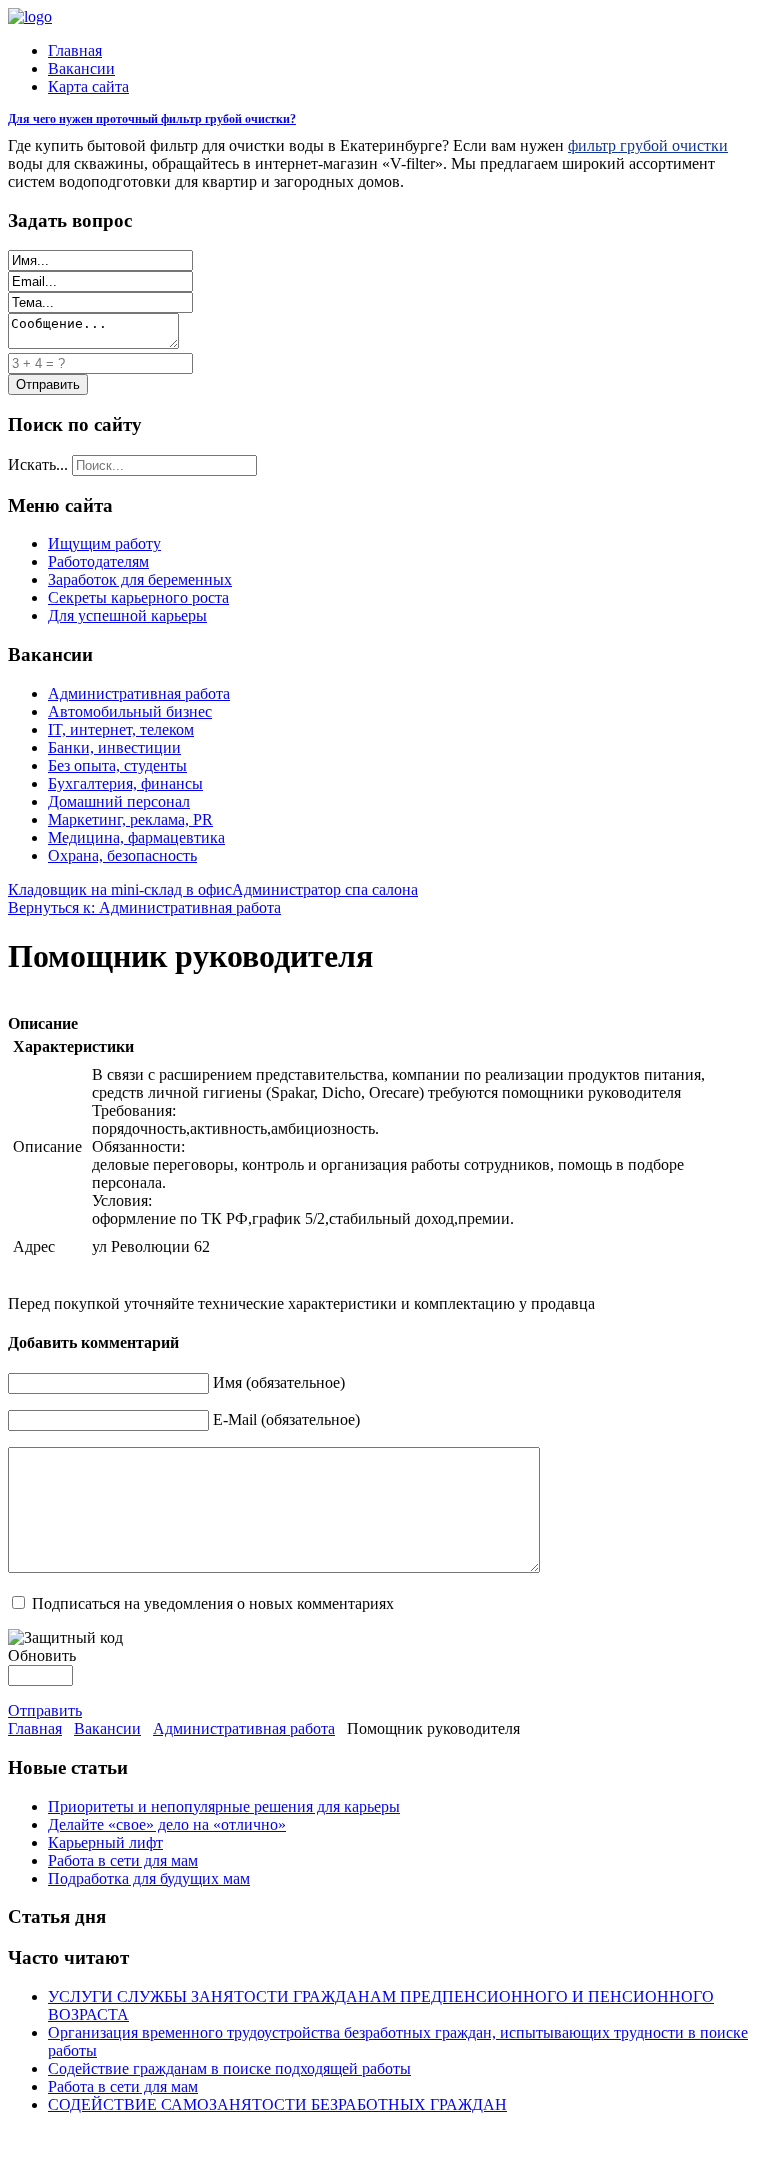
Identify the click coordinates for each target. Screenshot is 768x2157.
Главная (75, 50)
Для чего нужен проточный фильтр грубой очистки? (152, 119)
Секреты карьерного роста (138, 597)
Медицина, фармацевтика (136, 837)
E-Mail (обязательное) (286, 1419)
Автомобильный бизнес (130, 711)
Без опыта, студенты (117, 765)
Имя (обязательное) (279, 1382)
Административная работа (139, 693)
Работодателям (98, 561)
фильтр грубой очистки (648, 145)
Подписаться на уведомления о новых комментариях (213, 1603)
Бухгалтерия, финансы (125, 783)
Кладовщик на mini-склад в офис (120, 889)
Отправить (45, 1710)
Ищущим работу (104, 543)
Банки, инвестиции (114, 747)
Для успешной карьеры (127, 615)
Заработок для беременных (140, 579)
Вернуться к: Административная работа (144, 907)
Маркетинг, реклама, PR (130, 819)
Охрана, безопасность (122, 855)
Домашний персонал (119, 801)
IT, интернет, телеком (121, 729)
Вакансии (81, 68)
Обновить (42, 1655)
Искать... (38, 464)
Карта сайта (88, 86)
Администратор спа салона (325, 889)
